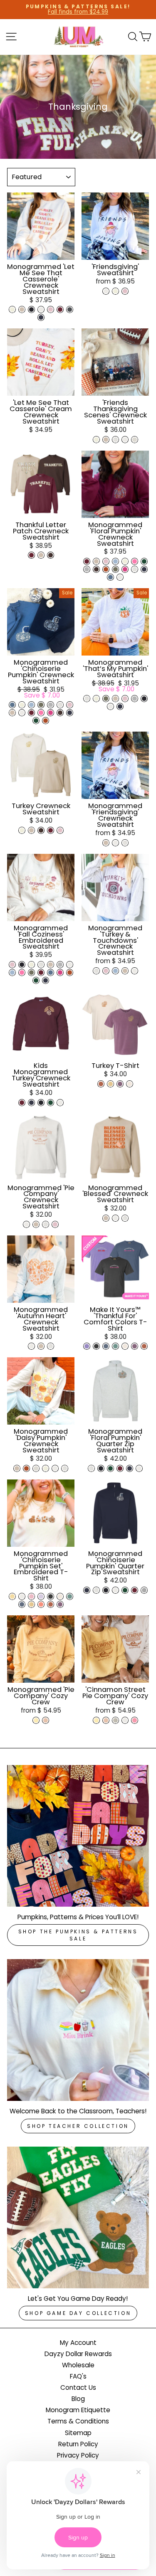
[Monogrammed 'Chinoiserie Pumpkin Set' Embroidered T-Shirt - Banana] (12, 1596)
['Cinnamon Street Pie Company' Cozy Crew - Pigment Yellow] (96, 1720)
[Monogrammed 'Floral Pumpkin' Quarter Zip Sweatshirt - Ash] (91, 1468)
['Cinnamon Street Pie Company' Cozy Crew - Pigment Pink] (135, 1720)
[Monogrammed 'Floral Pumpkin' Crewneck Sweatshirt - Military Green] (115, 569)
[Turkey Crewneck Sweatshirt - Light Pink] (60, 830)
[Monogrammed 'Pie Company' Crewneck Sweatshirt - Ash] (46, 1224)
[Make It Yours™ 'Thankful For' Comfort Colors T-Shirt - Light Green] (115, 1346)
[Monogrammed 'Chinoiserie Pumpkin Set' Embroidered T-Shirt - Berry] (60, 1604)
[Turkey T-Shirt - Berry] (120, 1084)
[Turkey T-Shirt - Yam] (101, 1084)
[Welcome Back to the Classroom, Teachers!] (78, 2030)
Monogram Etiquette (78, 2410)
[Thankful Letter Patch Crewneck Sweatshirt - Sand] (41, 555)
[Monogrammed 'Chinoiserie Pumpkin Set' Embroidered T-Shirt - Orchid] (41, 1596)
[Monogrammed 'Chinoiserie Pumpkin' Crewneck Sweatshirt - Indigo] (12, 705)
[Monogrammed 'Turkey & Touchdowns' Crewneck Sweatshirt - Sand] (125, 971)
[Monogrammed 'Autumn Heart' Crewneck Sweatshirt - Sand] (41, 1346)
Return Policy (78, 2444)
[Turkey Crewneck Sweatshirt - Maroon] (51, 830)
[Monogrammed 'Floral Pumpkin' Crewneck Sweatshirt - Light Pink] (106, 561)
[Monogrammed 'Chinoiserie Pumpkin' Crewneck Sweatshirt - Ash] (60, 705)
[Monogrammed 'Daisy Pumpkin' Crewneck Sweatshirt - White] (55, 1468)
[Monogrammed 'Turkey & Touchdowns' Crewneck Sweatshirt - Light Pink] (106, 971)
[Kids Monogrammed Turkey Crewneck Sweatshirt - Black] (41, 1103)
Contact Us (78, 2387)
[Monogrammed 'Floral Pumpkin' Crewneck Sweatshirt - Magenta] (125, 569)
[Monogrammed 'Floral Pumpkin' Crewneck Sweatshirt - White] (120, 577)
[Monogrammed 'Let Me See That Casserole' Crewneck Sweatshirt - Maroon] (60, 309)
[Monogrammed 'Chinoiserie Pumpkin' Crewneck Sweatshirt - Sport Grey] (51, 705)
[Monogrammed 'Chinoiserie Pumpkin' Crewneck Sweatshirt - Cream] (22, 705)
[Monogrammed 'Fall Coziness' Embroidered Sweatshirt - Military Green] (31, 972)
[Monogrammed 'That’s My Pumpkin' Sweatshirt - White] (110, 706)
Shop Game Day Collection (78, 2313)
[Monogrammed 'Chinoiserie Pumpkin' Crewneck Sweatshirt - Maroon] (31, 713)
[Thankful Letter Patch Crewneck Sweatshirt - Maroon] (31, 555)
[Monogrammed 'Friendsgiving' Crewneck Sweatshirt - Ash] (125, 843)
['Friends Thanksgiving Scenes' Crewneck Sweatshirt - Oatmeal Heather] (135, 440)
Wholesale (78, 2365)
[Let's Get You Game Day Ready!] (78, 2217)
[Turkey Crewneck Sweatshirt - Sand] (31, 830)
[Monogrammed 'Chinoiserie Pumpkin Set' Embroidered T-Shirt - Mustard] (31, 1604)
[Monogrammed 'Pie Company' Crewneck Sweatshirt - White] (26, 1224)
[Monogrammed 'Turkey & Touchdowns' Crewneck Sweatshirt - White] (135, 971)
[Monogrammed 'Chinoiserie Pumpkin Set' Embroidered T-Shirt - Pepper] (51, 1596)
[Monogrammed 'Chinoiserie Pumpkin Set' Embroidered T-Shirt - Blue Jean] (22, 1604)
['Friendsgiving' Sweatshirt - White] (106, 291)
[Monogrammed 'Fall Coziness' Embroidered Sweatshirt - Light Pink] (12, 965)
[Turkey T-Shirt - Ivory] (130, 1084)
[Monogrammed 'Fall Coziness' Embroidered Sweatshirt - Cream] (31, 965)
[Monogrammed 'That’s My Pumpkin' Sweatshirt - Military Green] (106, 699)
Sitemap (78, 2433)
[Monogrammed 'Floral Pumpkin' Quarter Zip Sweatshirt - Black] (101, 1468)
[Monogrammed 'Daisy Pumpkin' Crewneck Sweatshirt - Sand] (17, 1468)
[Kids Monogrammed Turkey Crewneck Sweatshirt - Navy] (31, 1103)
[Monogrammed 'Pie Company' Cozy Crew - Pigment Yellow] (36, 1720)
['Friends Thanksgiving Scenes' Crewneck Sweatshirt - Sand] (106, 440)
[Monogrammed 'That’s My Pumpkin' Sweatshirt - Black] (144, 699)
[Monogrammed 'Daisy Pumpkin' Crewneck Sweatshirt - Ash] (65, 1468)
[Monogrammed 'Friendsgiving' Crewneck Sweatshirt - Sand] (106, 843)
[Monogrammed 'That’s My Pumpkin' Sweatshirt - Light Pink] (125, 699)
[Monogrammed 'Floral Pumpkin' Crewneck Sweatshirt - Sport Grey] (87, 569)
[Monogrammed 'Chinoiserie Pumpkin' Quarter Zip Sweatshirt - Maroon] (135, 1590)
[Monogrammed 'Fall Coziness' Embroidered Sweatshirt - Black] (22, 965)
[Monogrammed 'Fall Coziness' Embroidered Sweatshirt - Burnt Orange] (70, 972)
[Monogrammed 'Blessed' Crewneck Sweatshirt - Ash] (125, 1218)
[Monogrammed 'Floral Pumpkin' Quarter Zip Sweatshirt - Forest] (110, 1468)
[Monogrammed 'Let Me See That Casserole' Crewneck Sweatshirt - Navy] (41, 317)
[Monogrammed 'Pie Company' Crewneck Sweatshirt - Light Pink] (55, 1224)
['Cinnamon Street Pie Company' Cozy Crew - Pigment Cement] (115, 1720)
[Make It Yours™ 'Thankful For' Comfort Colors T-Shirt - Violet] (87, 1346)
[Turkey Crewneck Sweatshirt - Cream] (22, 830)
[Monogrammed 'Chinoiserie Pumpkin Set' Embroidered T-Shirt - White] (22, 1596)
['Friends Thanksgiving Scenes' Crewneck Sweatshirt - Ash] (115, 440)
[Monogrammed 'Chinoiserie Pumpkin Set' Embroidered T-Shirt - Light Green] (70, 1596)
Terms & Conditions (78, 2421)
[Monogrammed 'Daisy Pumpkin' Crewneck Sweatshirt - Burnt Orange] (26, 1468)
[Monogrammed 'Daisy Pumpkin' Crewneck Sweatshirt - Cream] (46, 1468)
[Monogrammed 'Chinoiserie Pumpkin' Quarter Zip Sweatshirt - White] (115, 1590)
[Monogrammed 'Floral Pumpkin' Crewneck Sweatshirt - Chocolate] (96, 569)
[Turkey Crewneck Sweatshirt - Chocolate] (41, 830)
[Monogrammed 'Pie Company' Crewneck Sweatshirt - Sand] (36, 1224)
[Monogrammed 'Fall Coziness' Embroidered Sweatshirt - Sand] (51, 965)
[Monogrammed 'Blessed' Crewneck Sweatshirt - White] (115, 1218)
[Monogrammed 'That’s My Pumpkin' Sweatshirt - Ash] (87, 699)
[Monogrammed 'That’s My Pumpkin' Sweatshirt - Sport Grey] (135, 699)
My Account (78, 2343)
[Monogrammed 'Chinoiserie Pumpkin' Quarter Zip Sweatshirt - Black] (106, 1590)
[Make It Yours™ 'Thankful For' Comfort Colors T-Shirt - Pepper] (96, 1346)
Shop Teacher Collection (78, 2126)
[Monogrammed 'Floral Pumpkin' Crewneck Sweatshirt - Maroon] (87, 561)
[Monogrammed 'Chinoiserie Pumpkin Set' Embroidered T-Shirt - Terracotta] (41, 1604)
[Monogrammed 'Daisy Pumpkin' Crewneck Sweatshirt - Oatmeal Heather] (36, 1468)
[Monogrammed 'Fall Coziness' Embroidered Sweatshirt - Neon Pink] (22, 972)
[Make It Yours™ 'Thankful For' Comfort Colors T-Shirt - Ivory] (125, 1346)
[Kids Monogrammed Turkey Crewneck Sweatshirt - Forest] (51, 1103)
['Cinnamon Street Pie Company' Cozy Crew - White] (125, 1720)
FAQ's (78, 2376)
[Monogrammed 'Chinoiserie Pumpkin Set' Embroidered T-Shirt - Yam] (51, 1604)
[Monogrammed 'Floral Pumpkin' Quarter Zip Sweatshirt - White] (139, 1468)
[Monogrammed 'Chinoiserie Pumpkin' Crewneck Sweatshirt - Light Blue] (31, 705)
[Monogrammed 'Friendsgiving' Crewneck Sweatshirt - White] (115, 843)
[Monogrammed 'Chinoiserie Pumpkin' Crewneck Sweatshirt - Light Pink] (70, 705)
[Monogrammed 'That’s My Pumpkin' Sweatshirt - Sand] (115, 699)
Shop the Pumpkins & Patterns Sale (78, 1935)
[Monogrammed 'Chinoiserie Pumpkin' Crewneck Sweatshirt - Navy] (70, 713)
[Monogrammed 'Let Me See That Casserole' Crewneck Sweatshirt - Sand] (22, 309)
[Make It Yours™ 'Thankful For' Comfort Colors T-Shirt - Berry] (135, 1346)
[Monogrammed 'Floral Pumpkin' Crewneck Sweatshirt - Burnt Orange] (106, 569)
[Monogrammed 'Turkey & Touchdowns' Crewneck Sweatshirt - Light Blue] (115, 971)
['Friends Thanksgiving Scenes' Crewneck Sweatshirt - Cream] (96, 440)
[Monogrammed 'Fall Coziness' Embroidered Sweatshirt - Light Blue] (12, 972)
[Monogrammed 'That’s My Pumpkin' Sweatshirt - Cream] (96, 699)
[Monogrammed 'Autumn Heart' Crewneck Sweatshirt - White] (31, 1346)
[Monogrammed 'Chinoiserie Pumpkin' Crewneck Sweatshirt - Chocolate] (60, 713)
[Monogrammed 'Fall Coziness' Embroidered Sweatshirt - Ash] (41, 965)
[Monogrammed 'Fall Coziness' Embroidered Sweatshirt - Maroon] (41, 972)
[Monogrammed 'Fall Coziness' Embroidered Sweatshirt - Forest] (36, 980)
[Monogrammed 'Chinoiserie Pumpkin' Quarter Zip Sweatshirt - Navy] (87, 1590)
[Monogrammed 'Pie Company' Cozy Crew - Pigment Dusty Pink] (46, 1720)
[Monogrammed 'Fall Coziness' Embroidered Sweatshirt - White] (70, 965)
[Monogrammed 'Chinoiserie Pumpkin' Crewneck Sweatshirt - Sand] (12, 713)
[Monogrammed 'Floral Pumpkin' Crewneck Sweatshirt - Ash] (135, 569)
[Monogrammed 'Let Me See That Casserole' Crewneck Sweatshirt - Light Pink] (51, 309)
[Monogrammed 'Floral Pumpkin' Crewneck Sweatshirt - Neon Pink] (135, 561)
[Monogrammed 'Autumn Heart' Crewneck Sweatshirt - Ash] (51, 1346)
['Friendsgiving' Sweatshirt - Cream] (115, 291)
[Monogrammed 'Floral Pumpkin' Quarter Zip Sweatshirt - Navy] (130, 1468)
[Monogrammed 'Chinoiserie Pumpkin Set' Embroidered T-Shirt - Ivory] (60, 1596)
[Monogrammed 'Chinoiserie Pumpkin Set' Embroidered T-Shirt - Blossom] (31, 1596)
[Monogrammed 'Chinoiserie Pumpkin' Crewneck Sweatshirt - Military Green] (41, 705)
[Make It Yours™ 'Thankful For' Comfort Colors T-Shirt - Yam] (144, 1346)
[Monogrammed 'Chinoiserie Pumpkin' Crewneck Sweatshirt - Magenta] (51, 713)
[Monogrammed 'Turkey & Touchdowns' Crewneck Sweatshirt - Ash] (96, 971)
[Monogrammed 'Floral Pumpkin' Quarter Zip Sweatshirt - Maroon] (120, 1468)
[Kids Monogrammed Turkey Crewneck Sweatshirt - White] (60, 1103)
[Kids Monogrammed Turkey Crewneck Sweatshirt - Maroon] (22, 1103)
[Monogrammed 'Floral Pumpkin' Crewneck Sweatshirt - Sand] (96, 561)
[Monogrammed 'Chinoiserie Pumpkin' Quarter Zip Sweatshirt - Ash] (96, 1590)
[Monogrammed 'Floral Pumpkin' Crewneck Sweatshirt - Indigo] (110, 577)
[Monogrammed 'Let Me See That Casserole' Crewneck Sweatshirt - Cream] (12, 309)
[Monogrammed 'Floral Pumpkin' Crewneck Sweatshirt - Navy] (144, 569)
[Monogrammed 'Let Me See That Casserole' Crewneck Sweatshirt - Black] (31, 309)
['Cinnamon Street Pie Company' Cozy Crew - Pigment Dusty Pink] (106, 1720)
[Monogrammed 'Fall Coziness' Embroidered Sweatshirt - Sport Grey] (60, 965)
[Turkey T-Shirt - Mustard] (110, 1084)
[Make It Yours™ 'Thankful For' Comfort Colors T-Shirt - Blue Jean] (106, 1346)
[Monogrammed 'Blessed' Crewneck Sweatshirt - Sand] (106, 1218)
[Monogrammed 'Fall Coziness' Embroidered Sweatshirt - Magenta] (60, 972)
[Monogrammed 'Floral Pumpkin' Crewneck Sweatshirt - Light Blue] (115, 561)
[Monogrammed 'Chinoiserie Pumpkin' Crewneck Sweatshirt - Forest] (36, 721)
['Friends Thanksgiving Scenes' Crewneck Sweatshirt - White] (125, 440)
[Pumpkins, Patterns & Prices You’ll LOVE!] (78, 1836)
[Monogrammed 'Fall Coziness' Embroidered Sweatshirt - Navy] (46, 980)
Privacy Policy (78, 2455)
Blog (78, 2399)
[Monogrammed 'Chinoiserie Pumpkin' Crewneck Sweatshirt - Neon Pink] (41, 713)
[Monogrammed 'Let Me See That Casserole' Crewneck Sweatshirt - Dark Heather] (70, 309)
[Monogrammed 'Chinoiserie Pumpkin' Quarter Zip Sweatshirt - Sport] (144, 1590)
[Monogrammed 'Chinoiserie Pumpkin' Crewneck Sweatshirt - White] (22, 713)
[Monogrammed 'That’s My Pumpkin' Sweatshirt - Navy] (120, 706)
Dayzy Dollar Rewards (78, 2354)
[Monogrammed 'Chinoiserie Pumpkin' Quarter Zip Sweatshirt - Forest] (125, 1590)
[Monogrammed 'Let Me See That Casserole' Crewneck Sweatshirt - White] (41, 309)
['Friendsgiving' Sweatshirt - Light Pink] (125, 291)
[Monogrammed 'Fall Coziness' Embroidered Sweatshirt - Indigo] (51, 972)
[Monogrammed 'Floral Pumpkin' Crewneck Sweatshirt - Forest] (144, 561)
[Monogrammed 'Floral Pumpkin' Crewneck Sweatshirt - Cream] (125, 561)
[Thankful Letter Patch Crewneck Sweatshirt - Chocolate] (51, 555)
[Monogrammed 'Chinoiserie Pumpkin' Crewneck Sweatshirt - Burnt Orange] (46, 721)
